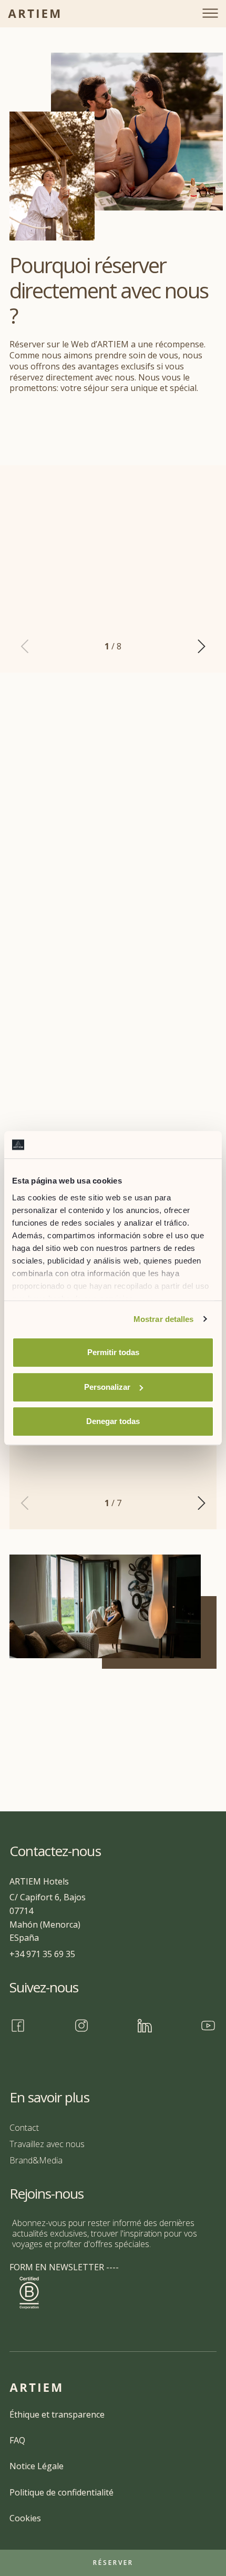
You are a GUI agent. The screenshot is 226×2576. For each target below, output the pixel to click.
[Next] (200, 646)
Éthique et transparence (57, 2414)
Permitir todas (113, 1352)
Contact (24, 2128)
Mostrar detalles (164, 1319)
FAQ (17, 2440)
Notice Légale (37, 2466)
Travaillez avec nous (47, 2144)
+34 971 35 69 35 (42, 1954)
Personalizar (107, 1387)
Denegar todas (113, 1421)
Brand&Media (36, 2160)
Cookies (25, 2518)
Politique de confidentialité (61, 2492)
